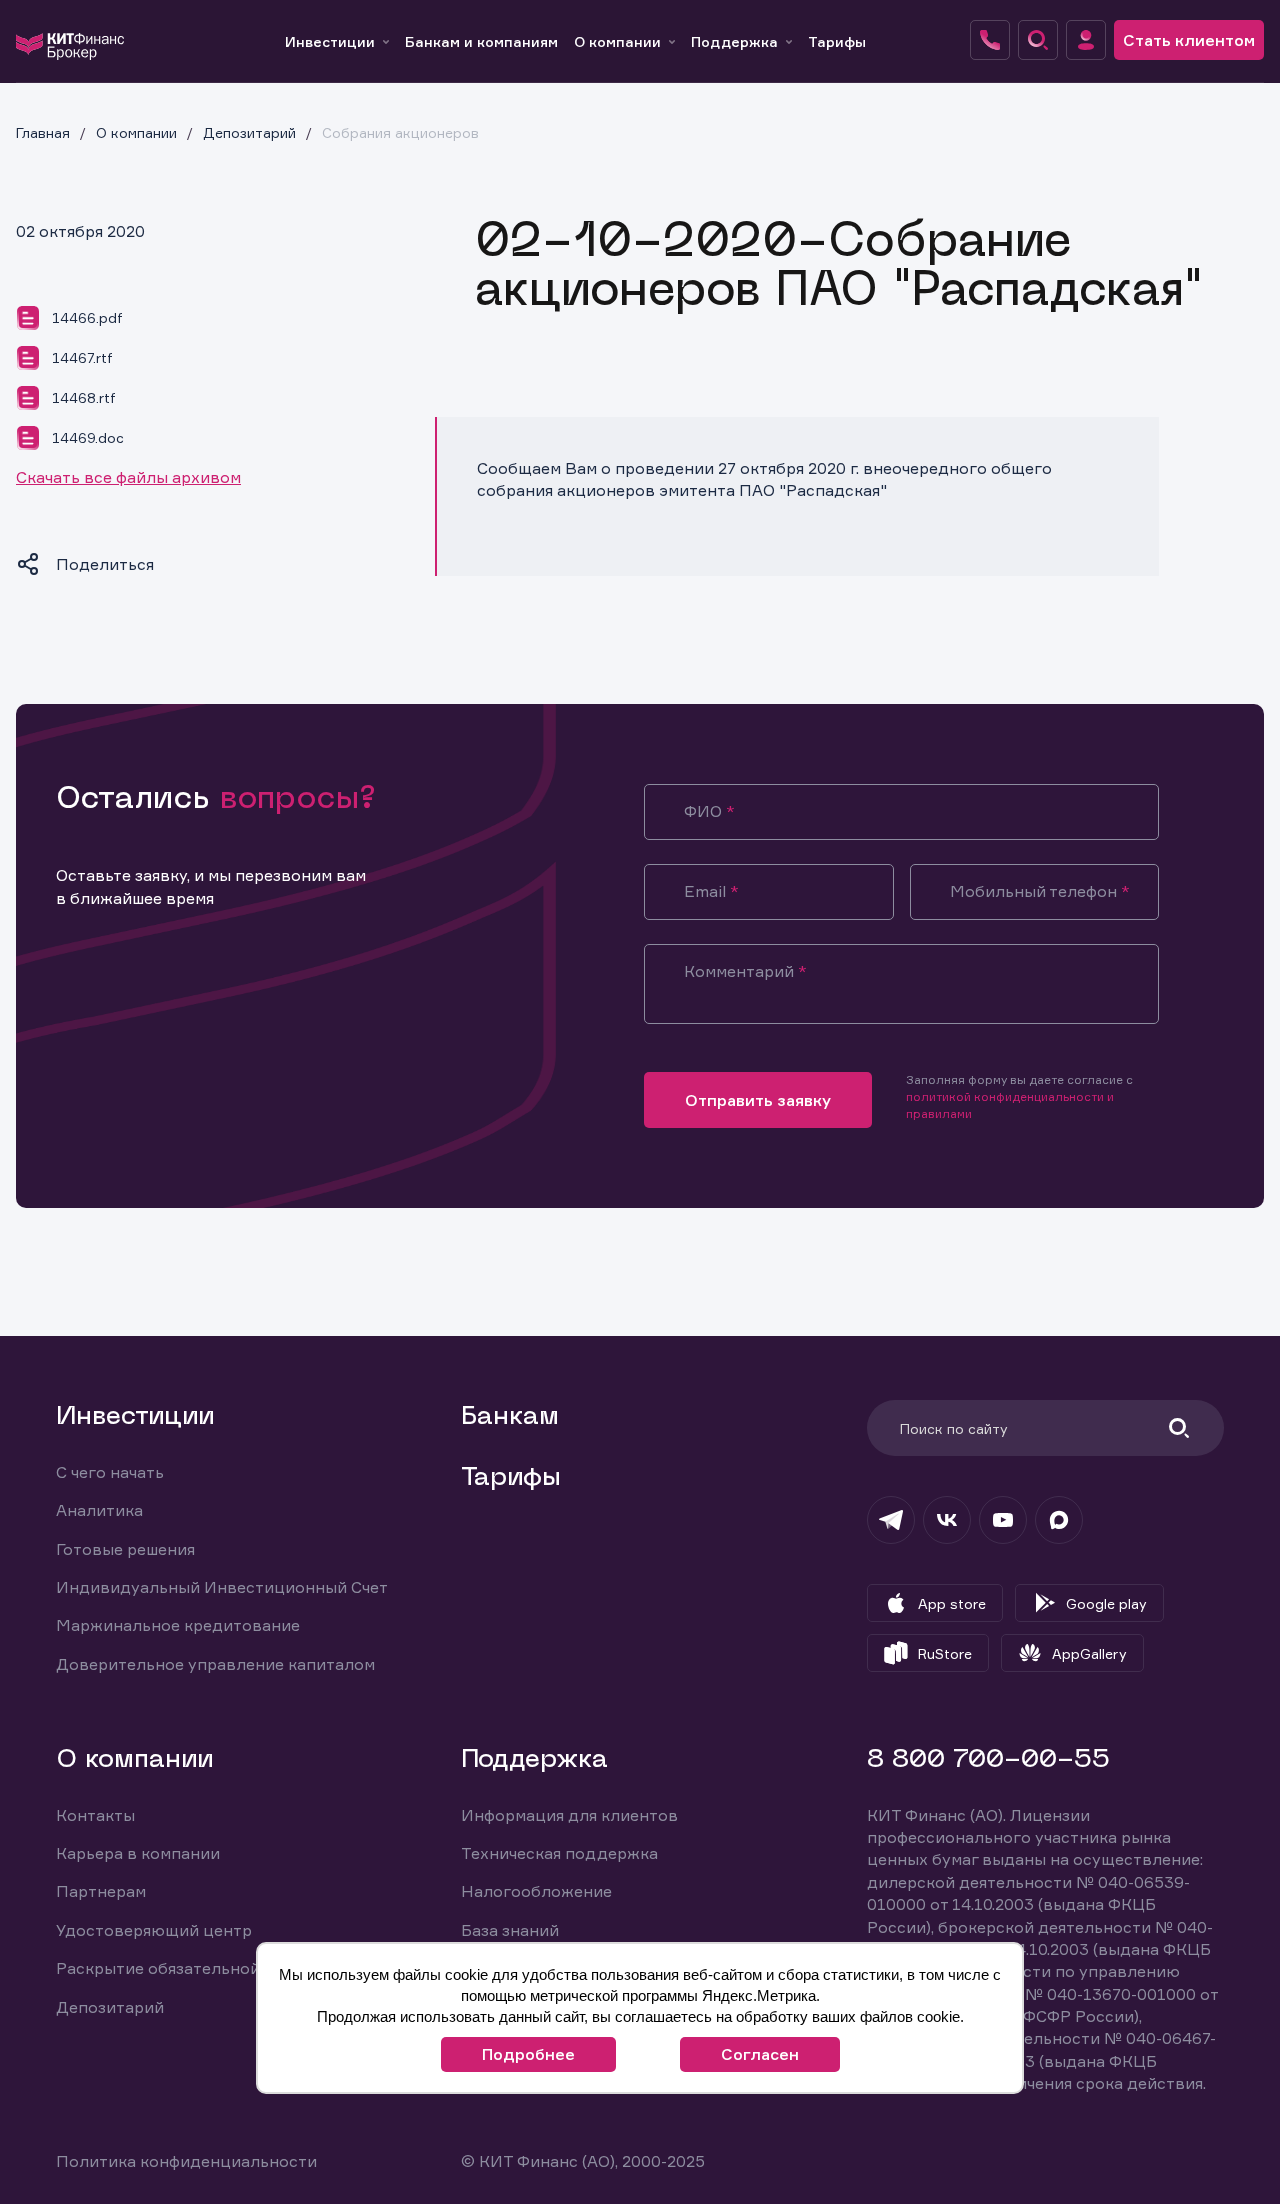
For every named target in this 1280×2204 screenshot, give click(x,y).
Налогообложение (536, 1891)
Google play (1106, 1603)
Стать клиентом (1189, 40)
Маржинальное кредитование (178, 1625)
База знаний (510, 1930)
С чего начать (110, 1472)
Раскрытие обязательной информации (211, 1968)
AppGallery (1089, 1653)
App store (952, 1603)
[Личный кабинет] (1086, 40)
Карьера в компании (138, 1853)
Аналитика (99, 1510)
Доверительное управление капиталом (215, 1664)
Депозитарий (110, 2007)
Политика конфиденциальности (186, 2161)
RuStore (945, 1653)
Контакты (95, 1815)
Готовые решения (125, 1549)
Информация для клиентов (569, 1815)
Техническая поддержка (559, 1853)
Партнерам (101, 1891)
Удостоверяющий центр (154, 1930)
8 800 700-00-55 (988, 1760)
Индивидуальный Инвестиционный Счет (222, 1587)
